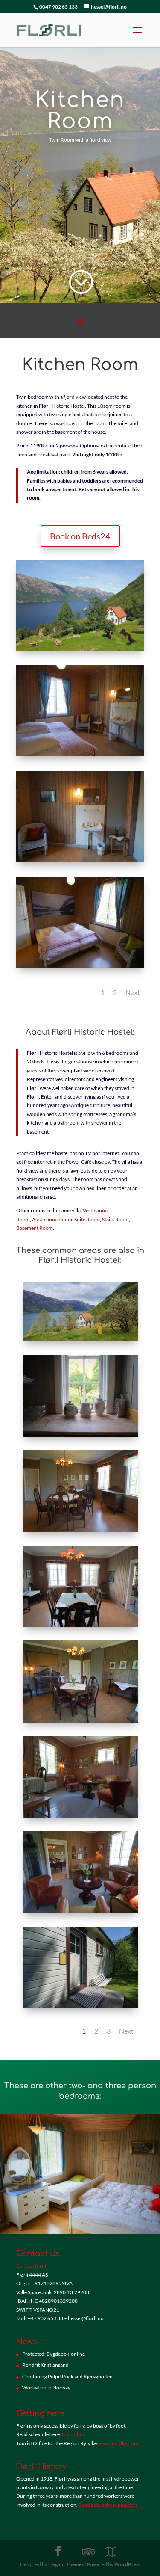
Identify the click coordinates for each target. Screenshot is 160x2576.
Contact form (31, 2266)
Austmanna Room (52, 1219)
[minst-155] (80, 2008)
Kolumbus (73, 2434)
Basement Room (35, 1228)
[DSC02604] (80, 1627)
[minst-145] (80, 756)
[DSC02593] (80, 1437)
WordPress (127, 2564)
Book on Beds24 (80, 536)
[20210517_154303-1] (80, 1341)
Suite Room (87, 1219)
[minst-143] (80, 968)
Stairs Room (115, 1219)
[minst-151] (80, 1818)
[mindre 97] (80, 650)
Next (133, 992)
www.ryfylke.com (119, 2443)
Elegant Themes (66, 2564)
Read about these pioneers (108, 2505)
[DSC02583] (80, 862)
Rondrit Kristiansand (45, 2365)
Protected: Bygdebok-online (54, 2354)
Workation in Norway (46, 2388)
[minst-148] (80, 1532)
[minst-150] (80, 1913)
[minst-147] (80, 1722)
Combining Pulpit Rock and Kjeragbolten (67, 2376)
